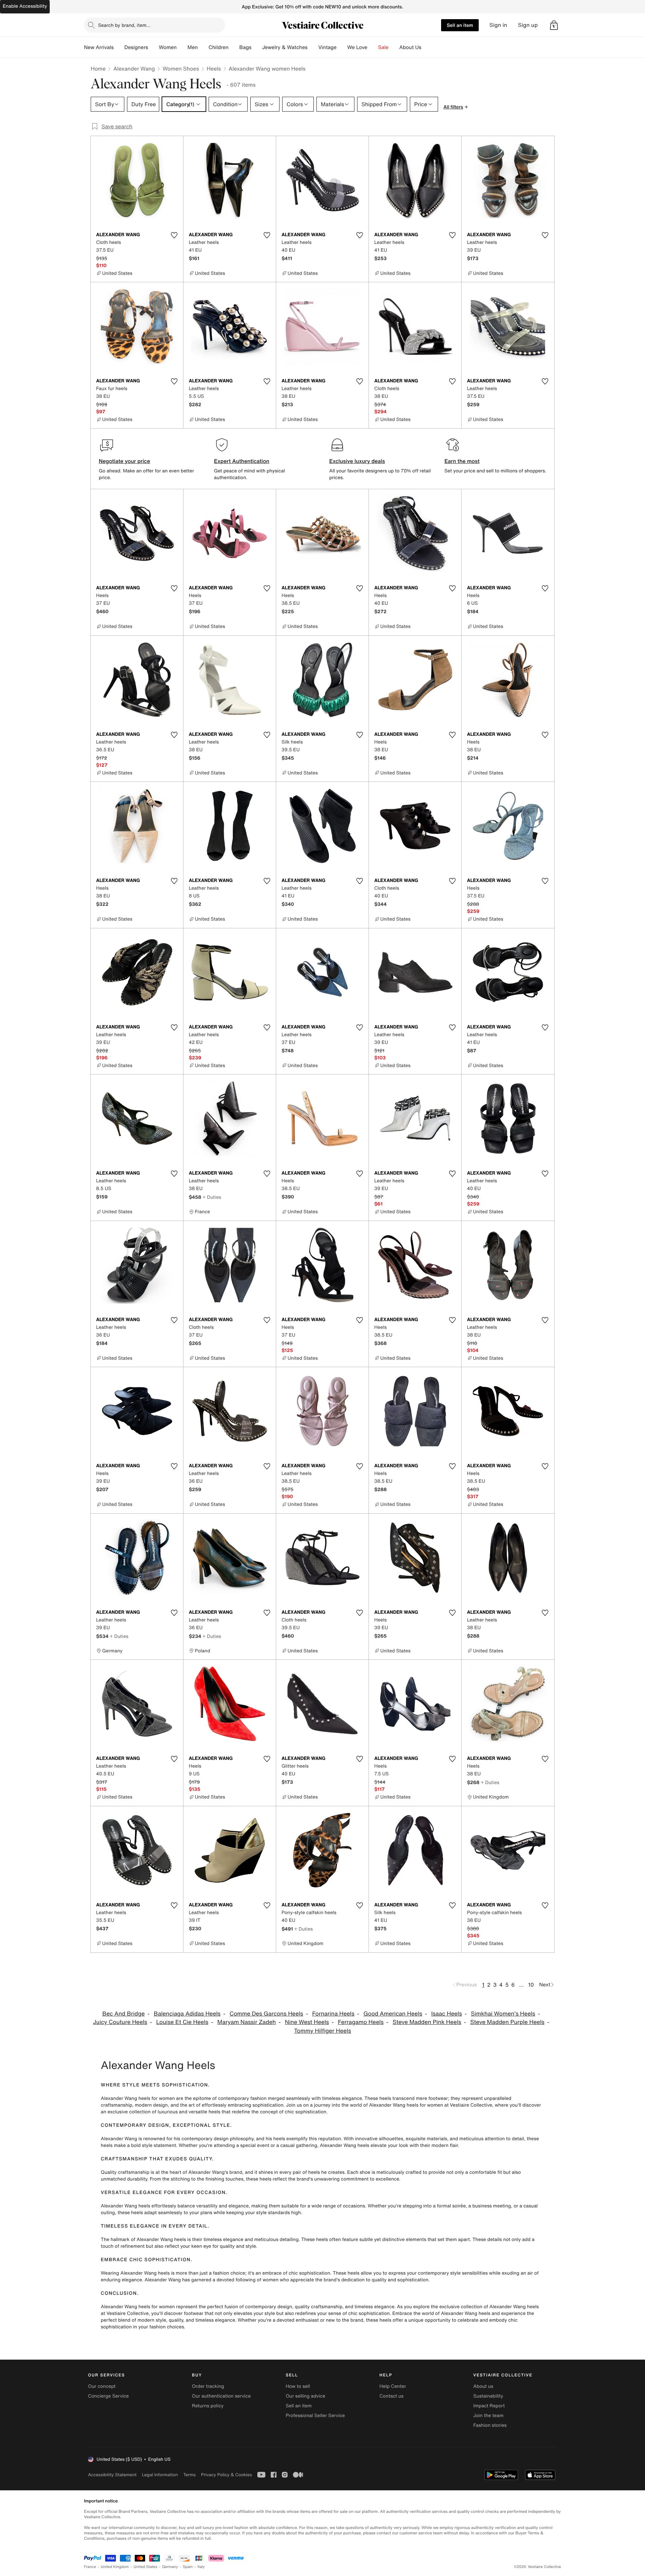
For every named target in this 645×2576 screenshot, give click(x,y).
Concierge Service (108, 2396)
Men (193, 47)
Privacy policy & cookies (226, 2475)
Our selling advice (305, 2396)
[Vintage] (342, 47)
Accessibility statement (112, 2475)
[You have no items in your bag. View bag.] (554, 25)
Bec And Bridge (123, 2014)
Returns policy (208, 2406)
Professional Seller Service (315, 2416)
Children (219, 47)
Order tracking (208, 2386)
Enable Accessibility (25, 6)
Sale (383, 47)
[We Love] (373, 47)
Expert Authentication (242, 461)
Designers (136, 47)
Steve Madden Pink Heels (427, 2022)
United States (146, 2567)
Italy (201, 2567)
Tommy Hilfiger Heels (322, 2031)
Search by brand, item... (124, 25)
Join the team (488, 2416)
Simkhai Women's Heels (503, 2014)
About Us (410, 47)
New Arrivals (99, 47)
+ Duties (212, 1197)
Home (98, 69)
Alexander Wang (134, 69)
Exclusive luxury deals (357, 461)
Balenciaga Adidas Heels (187, 2014)
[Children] (234, 47)
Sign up (528, 25)
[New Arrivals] (119, 47)
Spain (188, 2567)
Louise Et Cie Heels (182, 2022)
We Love (357, 47)
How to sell (298, 2386)
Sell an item (460, 25)
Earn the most (462, 461)
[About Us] (427, 47)
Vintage (327, 47)
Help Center (393, 2386)
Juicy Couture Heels (120, 2022)
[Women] (182, 47)
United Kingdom (115, 2567)
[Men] (203, 47)
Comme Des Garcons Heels (266, 2014)
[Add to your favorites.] (174, 235)
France (90, 2567)
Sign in (498, 25)
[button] (554, 25)
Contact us (392, 2396)
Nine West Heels (307, 2022)
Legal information (160, 2475)
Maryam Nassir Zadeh (247, 2022)
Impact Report (489, 2406)
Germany (170, 2567)
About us (483, 2386)
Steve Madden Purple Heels (507, 2022)
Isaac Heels (447, 2014)
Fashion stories (490, 2425)
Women (168, 47)
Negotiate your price (124, 461)
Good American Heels (393, 2014)
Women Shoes (181, 69)
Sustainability (488, 2396)
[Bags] (257, 47)
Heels (214, 69)
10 (531, 1985)
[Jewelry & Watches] (313, 47)
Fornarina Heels (333, 2014)
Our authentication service (221, 2396)
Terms (189, 2475)
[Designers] (154, 47)
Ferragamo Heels (361, 2022)
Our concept (102, 2386)
